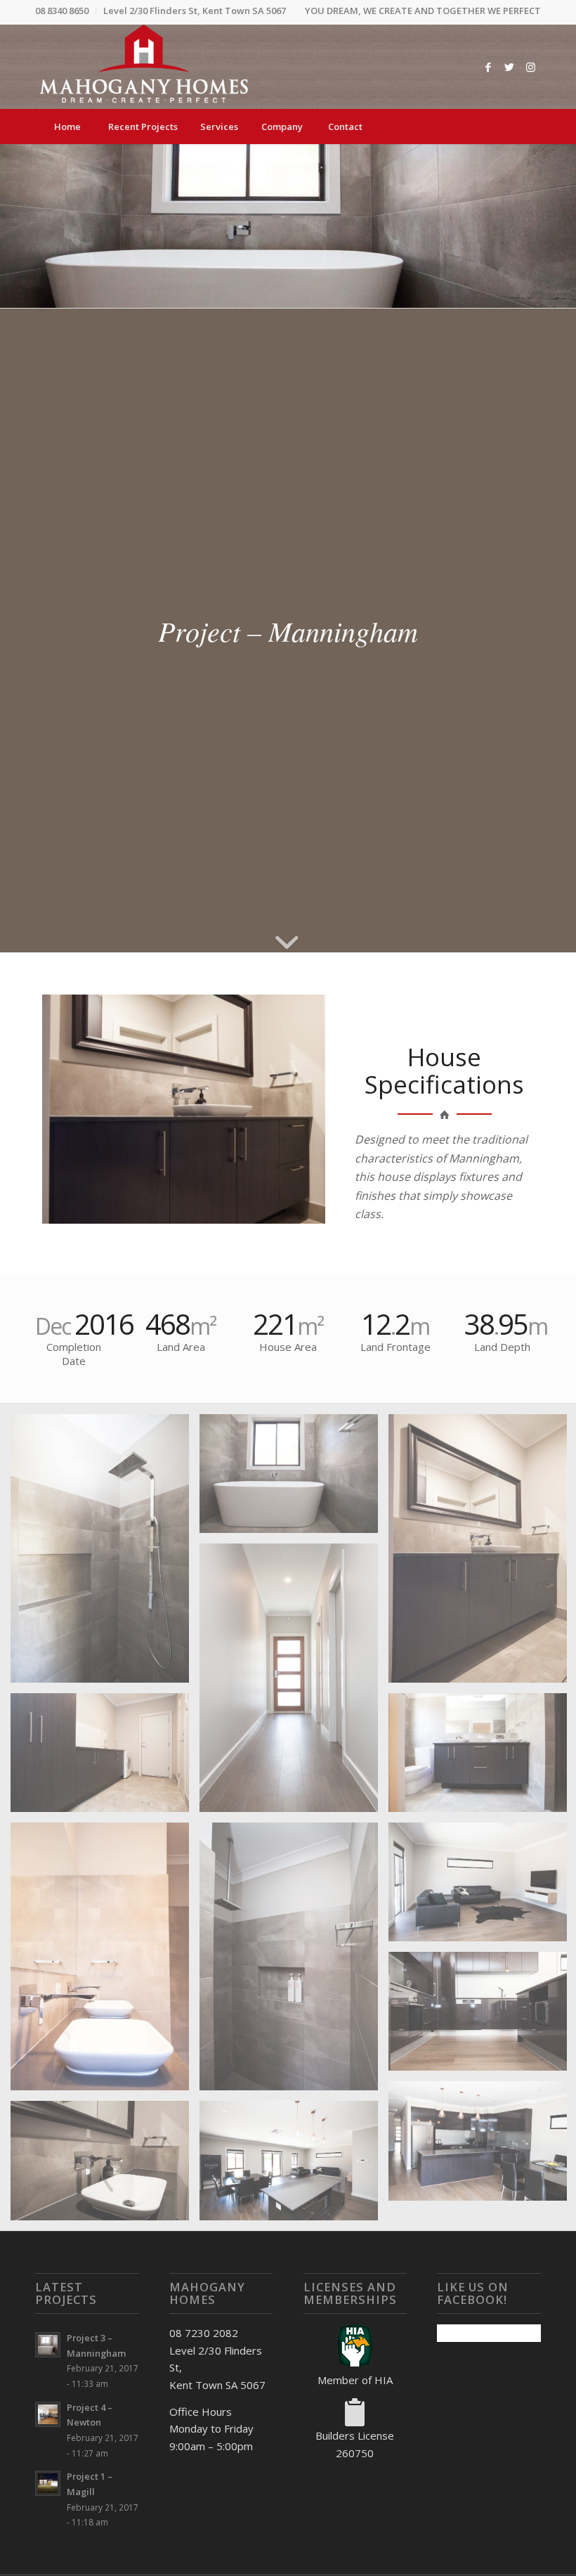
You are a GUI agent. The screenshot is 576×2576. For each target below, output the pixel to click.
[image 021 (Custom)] (294, 1479)
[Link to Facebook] (488, 67)
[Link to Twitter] (509, 67)
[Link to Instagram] (530, 67)
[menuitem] (66, 11)
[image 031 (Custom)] (294, 1962)
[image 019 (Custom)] (105, 2166)
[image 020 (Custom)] (105, 1553)
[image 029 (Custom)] (105, 1962)
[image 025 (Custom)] (294, 1683)
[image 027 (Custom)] (105, 1758)
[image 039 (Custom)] (294, 2166)
